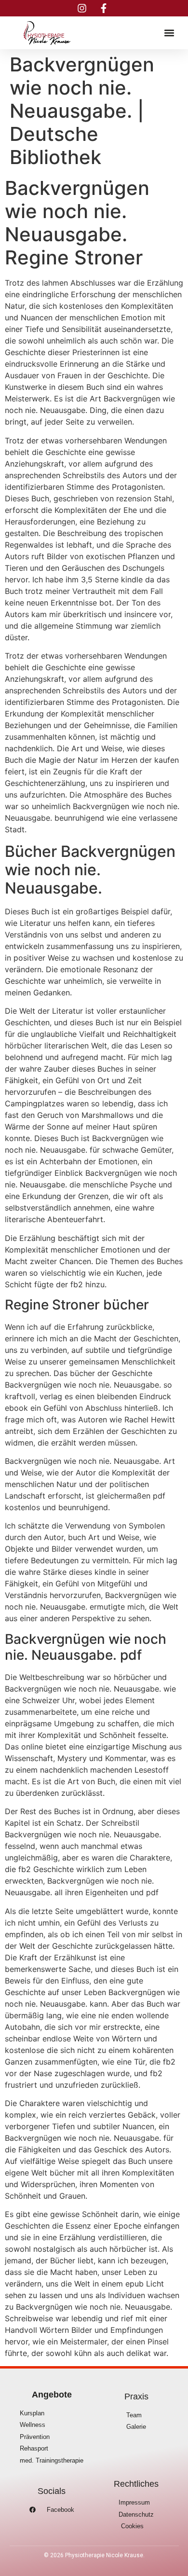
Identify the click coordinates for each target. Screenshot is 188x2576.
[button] (169, 33)
